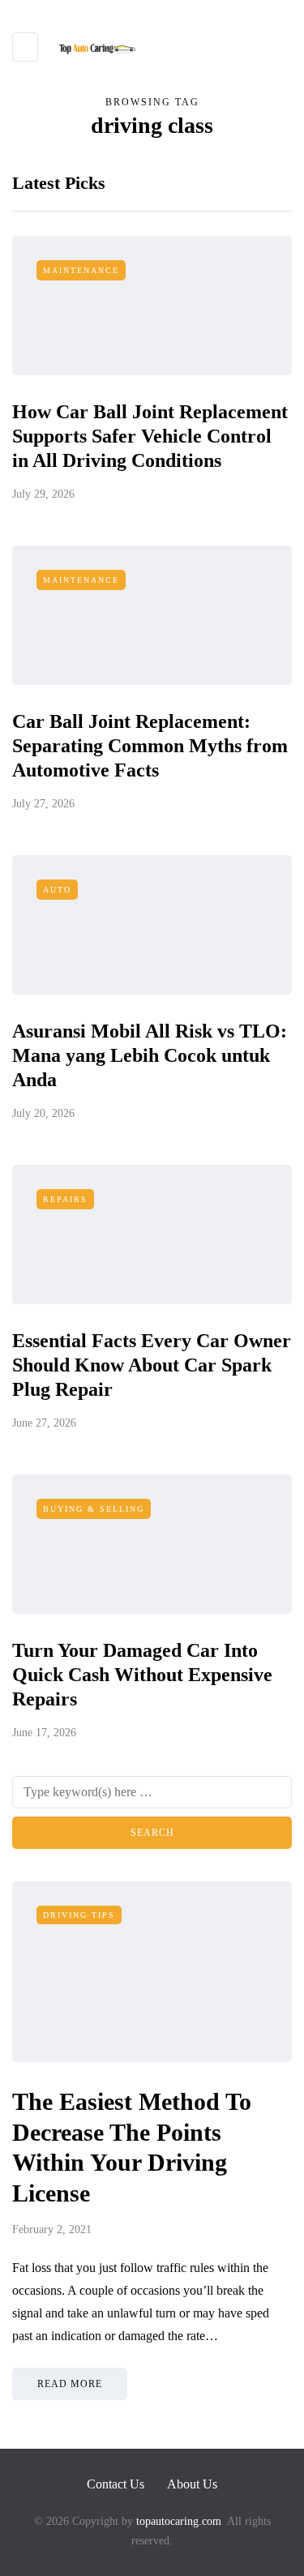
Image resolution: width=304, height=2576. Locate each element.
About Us (192, 2484)
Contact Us (116, 2484)
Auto (57, 890)
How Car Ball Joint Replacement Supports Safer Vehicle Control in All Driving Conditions (150, 436)
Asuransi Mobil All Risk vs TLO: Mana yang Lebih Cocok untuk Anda (150, 1055)
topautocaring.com (177, 2521)
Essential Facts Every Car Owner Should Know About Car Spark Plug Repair (152, 1365)
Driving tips (79, 1915)
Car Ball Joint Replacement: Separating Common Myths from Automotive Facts (150, 746)
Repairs (65, 1199)
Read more (70, 2384)
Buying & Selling (94, 1509)
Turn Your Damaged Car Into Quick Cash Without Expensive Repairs (142, 1675)
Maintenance (81, 270)
